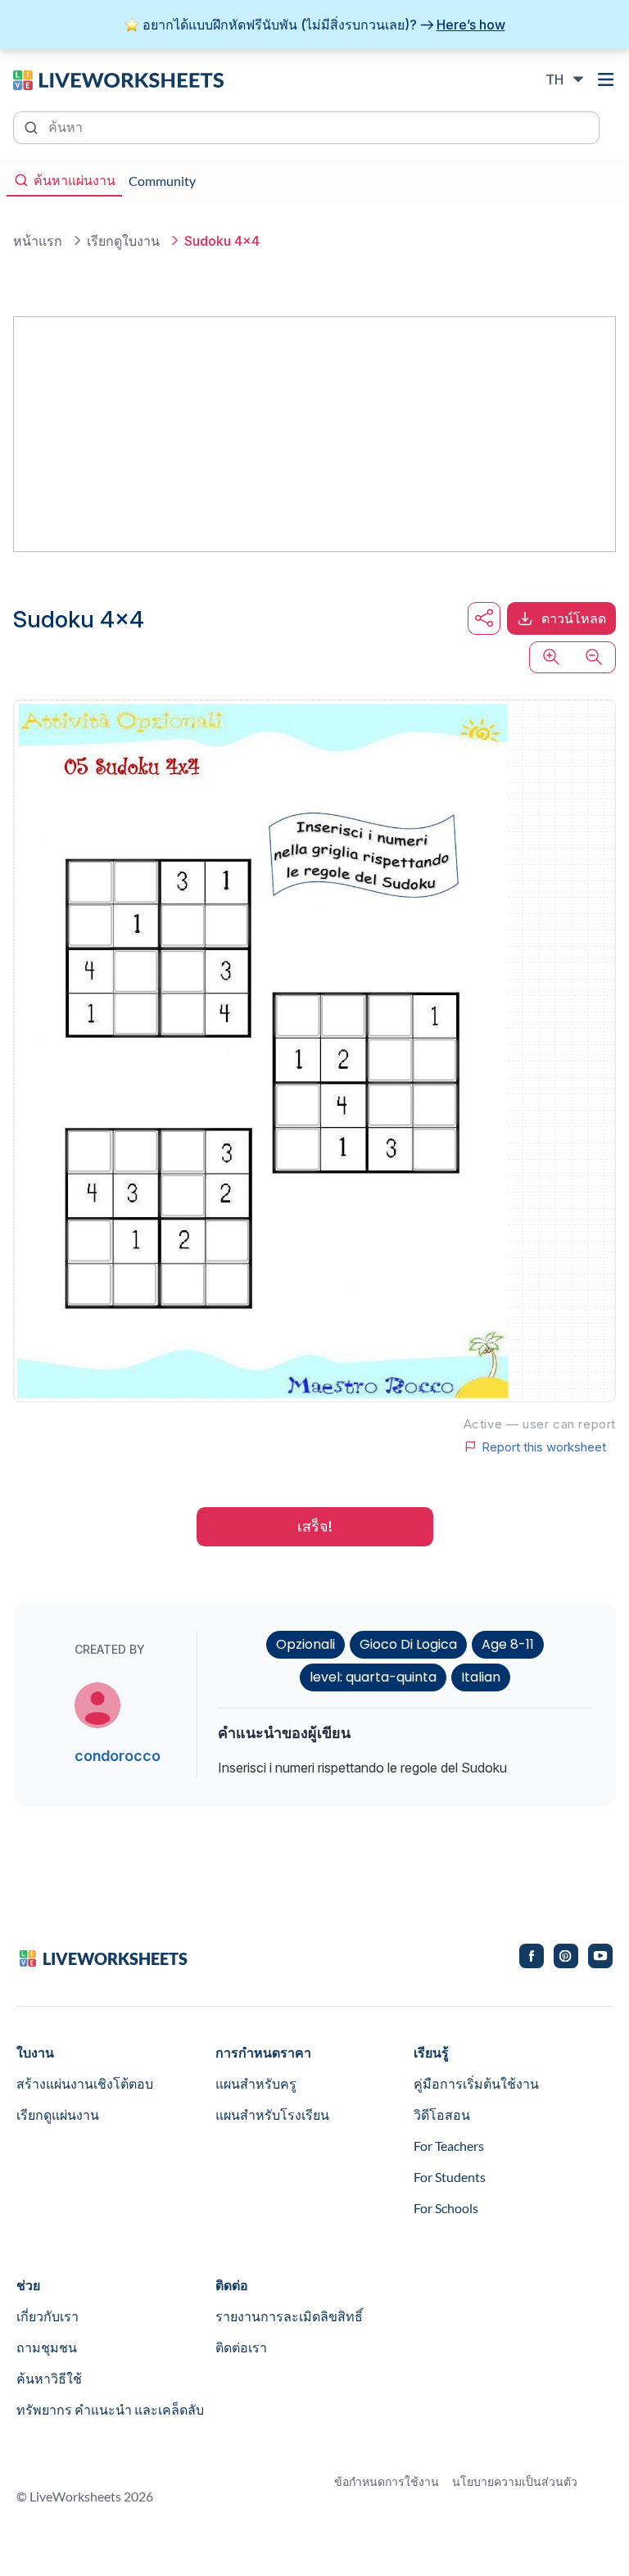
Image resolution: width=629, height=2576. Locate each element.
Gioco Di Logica (408, 1644)
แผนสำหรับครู (256, 2083)
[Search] (33, 126)
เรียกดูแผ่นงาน (58, 2114)
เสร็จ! (315, 1526)
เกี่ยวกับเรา (48, 2316)
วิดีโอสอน (442, 2114)
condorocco (118, 1756)
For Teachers (449, 2146)
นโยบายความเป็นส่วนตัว (515, 2481)
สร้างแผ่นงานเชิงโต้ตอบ (85, 2083)
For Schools (446, 2208)
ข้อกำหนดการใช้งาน (387, 2481)
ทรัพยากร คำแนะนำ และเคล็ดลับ (110, 2409)
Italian (481, 1677)
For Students (450, 2177)
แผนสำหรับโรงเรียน (272, 2114)
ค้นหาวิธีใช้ (49, 2378)
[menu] (606, 79)
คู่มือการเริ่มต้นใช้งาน (476, 2083)
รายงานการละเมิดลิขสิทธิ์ (289, 2316)
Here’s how (471, 25)
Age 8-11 (508, 1644)
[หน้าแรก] (118, 79)
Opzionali (305, 1644)
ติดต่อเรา (241, 2347)
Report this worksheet (544, 1446)
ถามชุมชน (47, 2347)
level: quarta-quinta (373, 1677)
